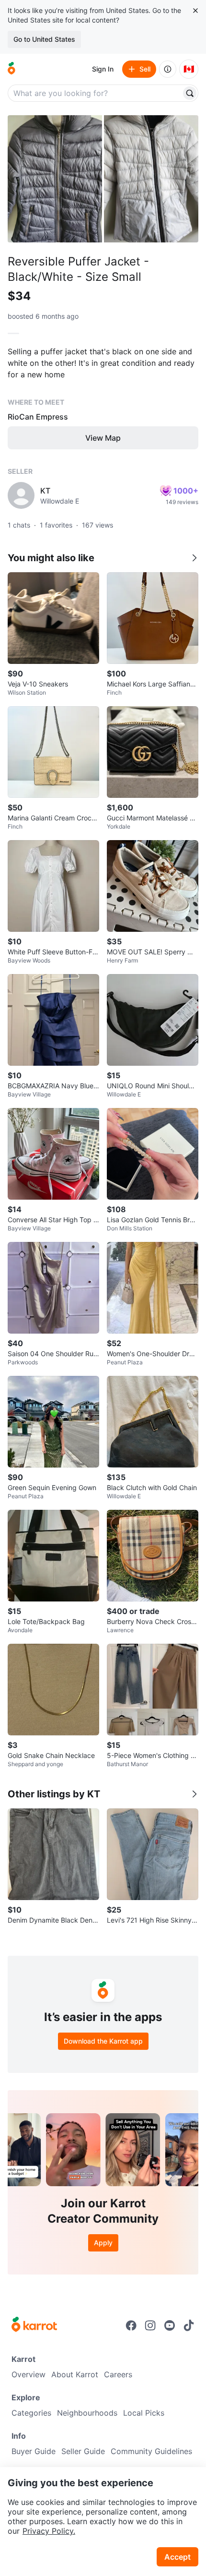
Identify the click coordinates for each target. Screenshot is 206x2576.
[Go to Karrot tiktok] (189, 2325)
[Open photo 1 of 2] (55, 179)
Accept (177, 2557)
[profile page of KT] (21, 495)
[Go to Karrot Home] (34, 2325)
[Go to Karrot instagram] (150, 2325)
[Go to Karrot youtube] (170, 2325)
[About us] (168, 69)
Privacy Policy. (49, 2531)
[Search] (190, 93)
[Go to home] (11, 69)
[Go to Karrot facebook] (131, 2325)
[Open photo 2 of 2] (151, 179)
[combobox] (95, 93)
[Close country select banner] (195, 11)
